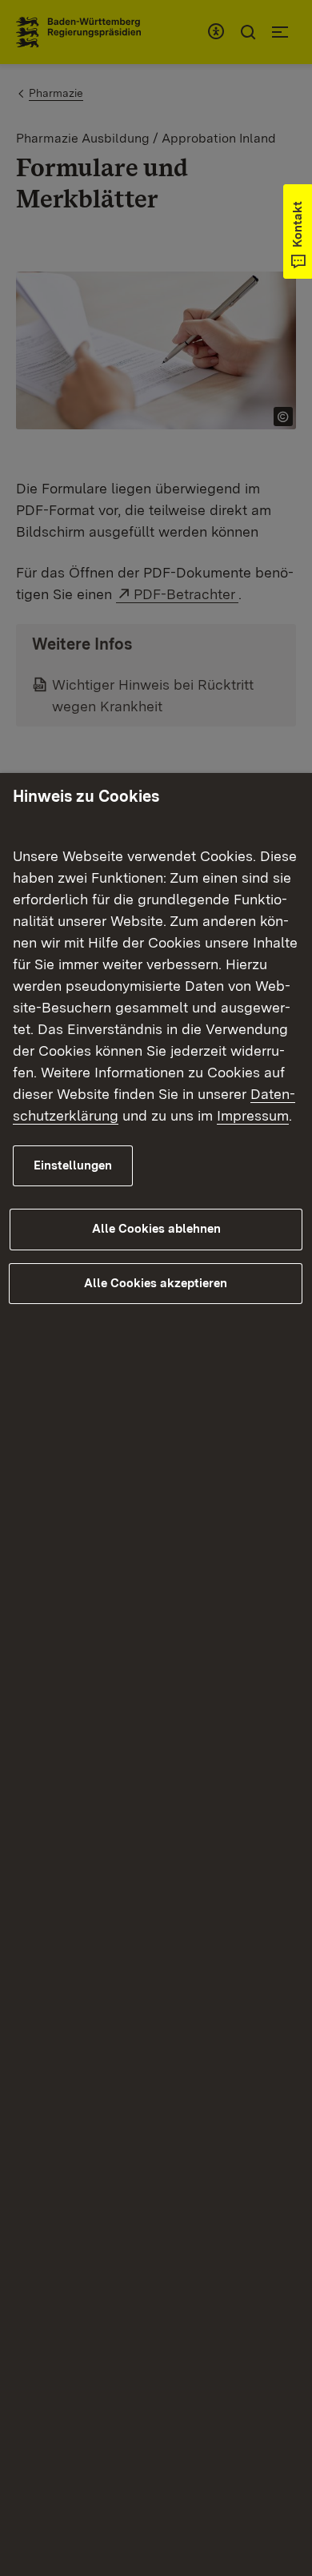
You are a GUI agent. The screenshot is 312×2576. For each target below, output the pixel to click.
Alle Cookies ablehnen (156, 1229)
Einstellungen (73, 1165)
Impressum (253, 1115)
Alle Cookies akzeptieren (156, 1283)
